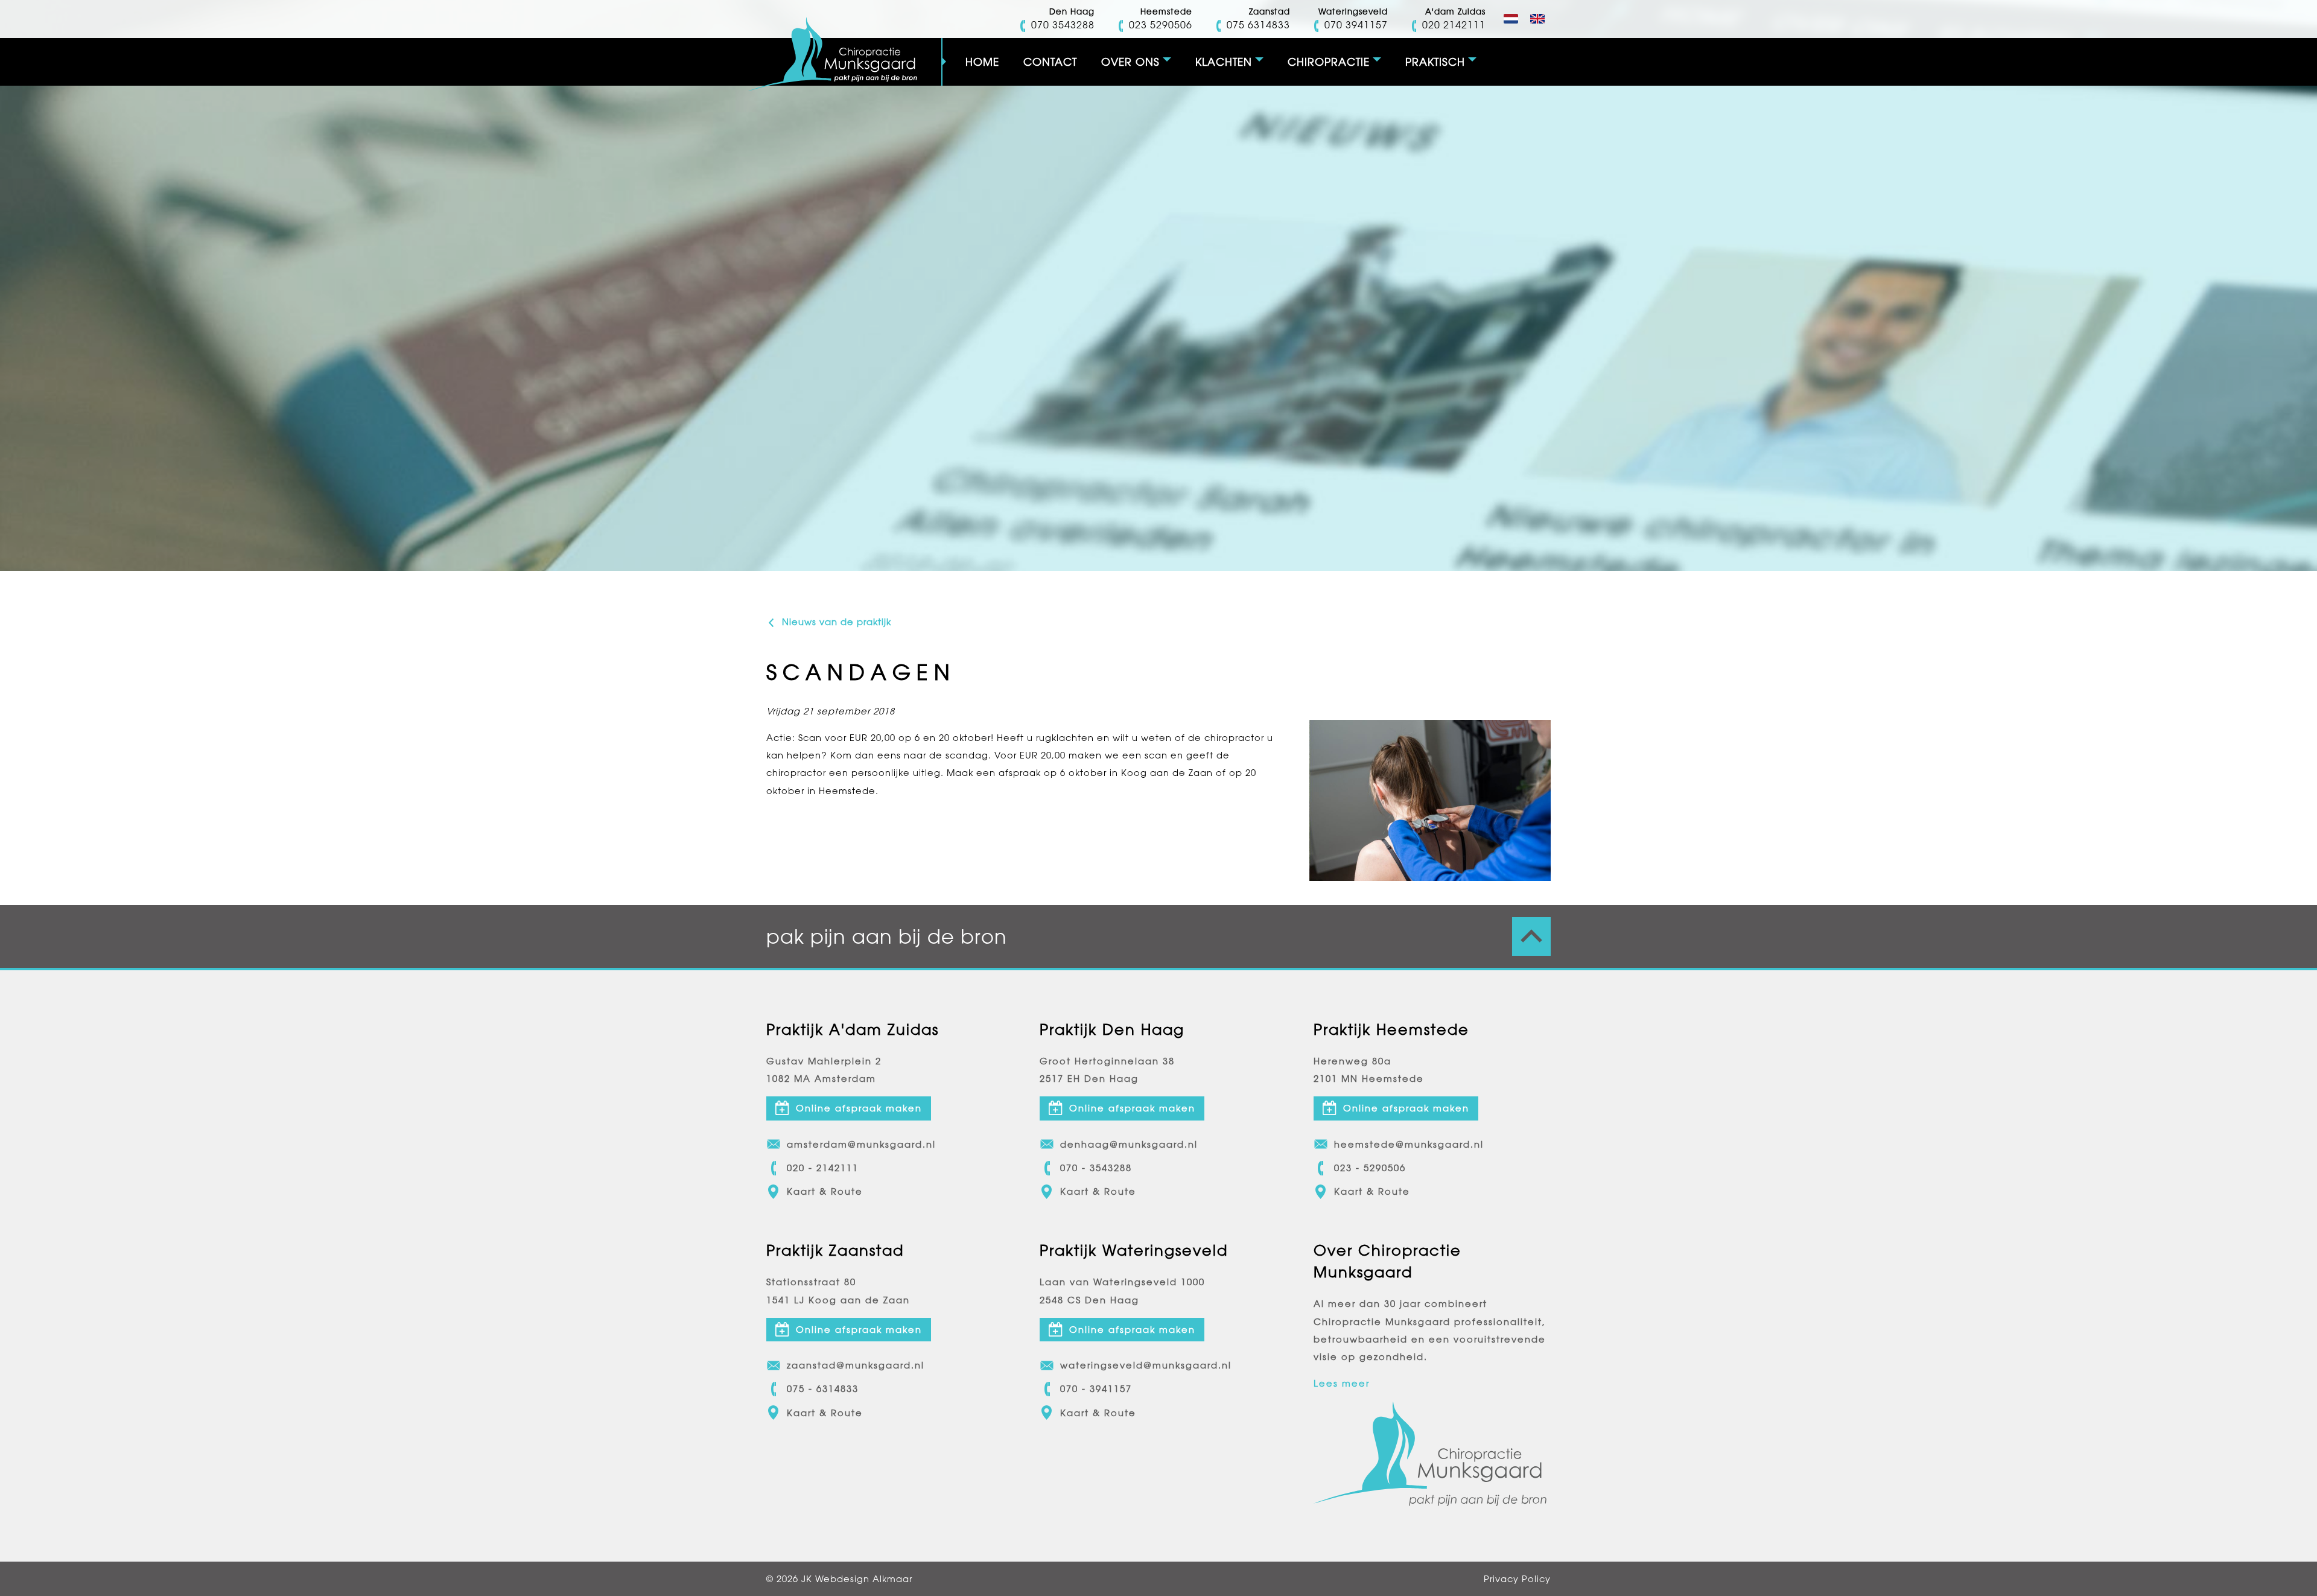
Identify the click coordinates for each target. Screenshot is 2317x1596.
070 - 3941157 (1096, 1389)
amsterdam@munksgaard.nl (861, 1144)
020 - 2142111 (823, 1168)
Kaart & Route (825, 1191)
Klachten (1224, 62)
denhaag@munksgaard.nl (1129, 1144)
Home (982, 62)
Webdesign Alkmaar (864, 1579)
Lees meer (1342, 1383)
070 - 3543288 (1096, 1168)
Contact (1050, 62)
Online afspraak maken (859, 1108)
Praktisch (1435, 62)
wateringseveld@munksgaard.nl (1146, 1365)
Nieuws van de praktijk (835, 622)
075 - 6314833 (823, 1389)
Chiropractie (1329, 62)
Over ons (1130, 62)
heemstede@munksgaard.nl (1409, 1144)
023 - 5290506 (1370, 1168)
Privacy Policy (1517, 1579)
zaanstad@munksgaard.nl (856, 1365)
